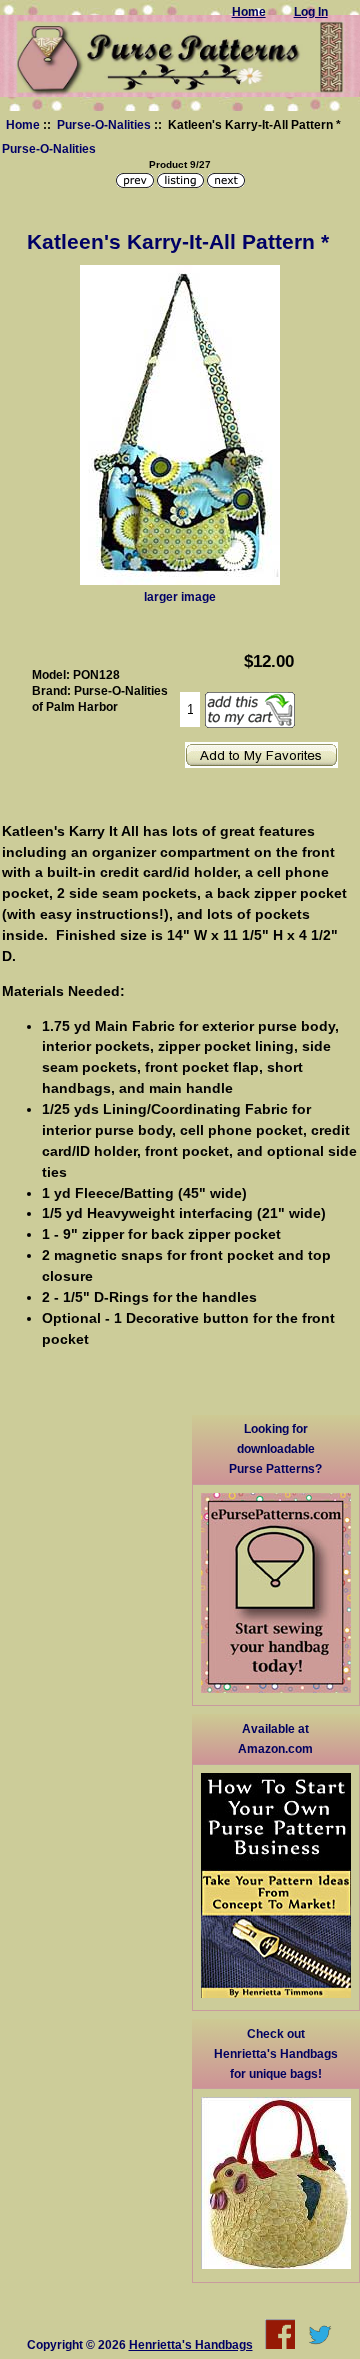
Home (23, 124)
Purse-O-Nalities (104, 124)
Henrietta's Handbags (191, 2344)
